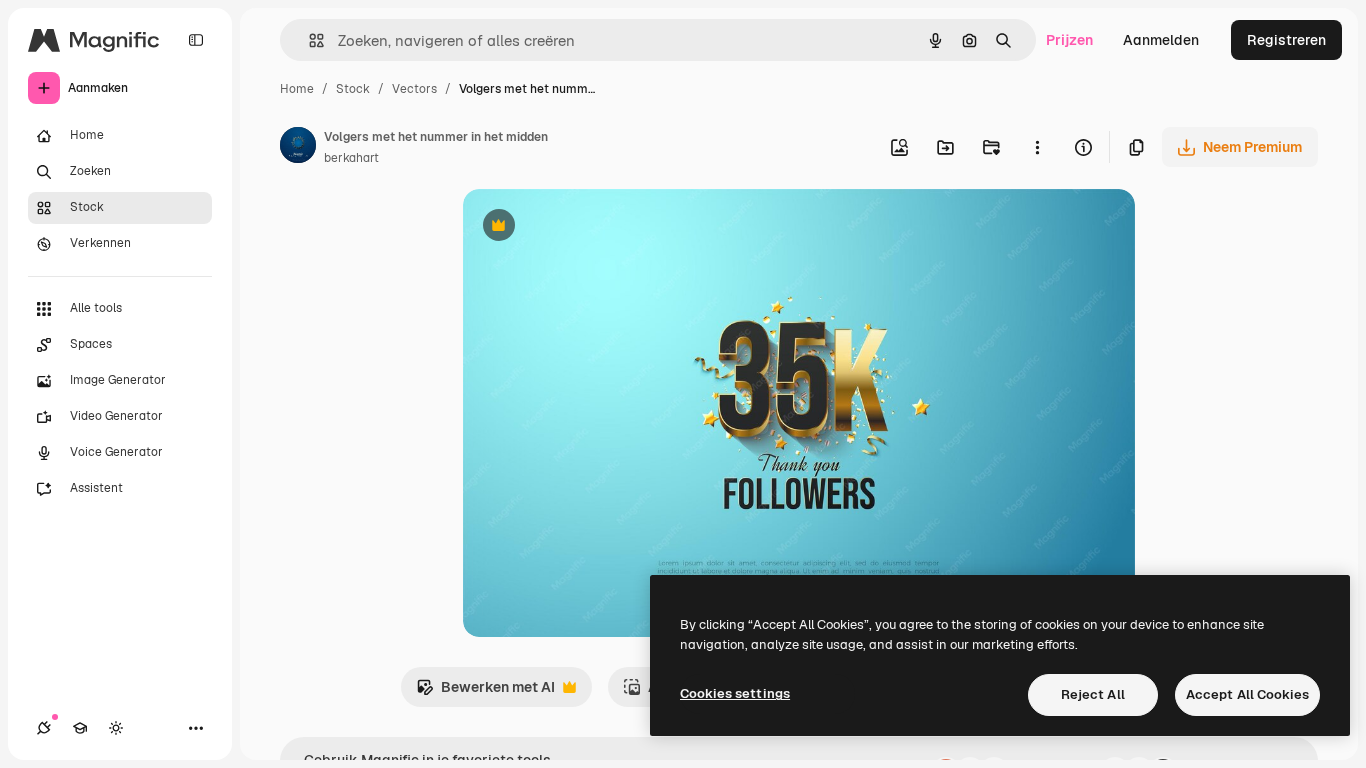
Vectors (414, 89)
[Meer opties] (1037, 147)
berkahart (351, 158)
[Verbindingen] (44, 728)
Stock (353, 89)
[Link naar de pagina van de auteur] (298, 148)
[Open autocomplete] (308, 40)
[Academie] (80, 728)
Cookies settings (735, 693)
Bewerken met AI (485, 692)
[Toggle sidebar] (196, 40)
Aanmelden (1161, 40)
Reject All (1093, 694)
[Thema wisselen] (116, 728)
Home (297, 89)
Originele (594, 227)
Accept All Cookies (1247, 694)
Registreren (1286, 40)
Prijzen (1069, 40)
